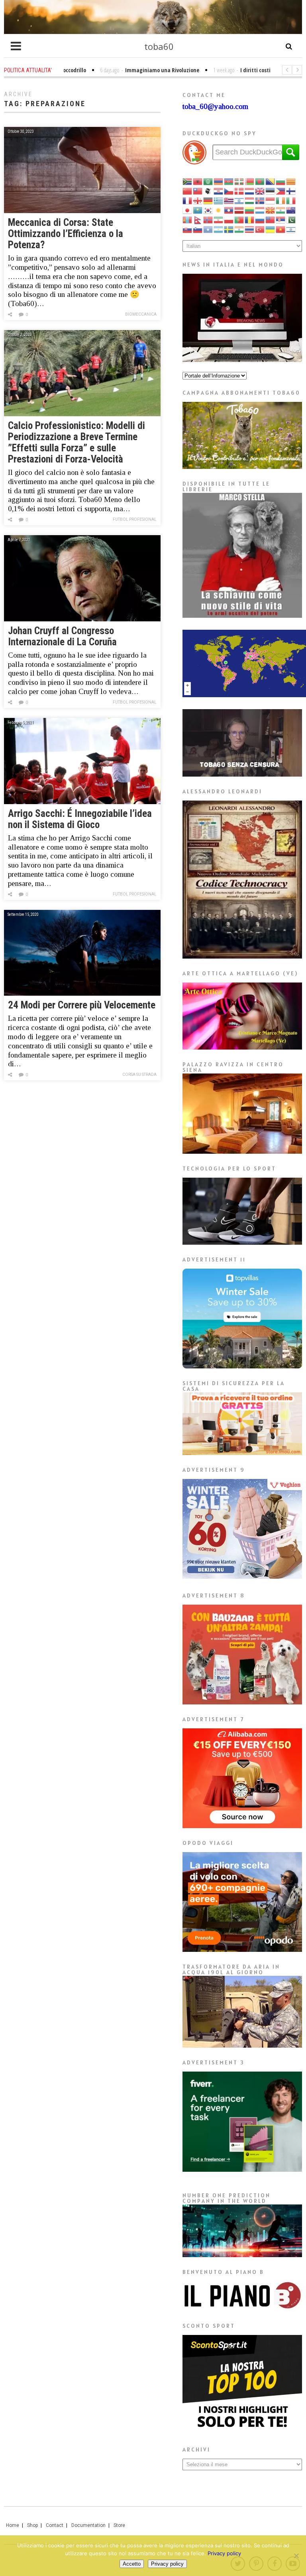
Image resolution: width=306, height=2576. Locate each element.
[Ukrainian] (271, 229)
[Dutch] (250, 191)
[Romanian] (250, 219)
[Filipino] (281, 191)
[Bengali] (260, 181)
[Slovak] (188, 229)
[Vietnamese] (281, 229)
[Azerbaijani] (229, 181)
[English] (260, 191)
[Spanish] (219, 229)
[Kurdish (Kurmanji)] (219, 210)
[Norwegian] (208, 219)
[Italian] (291, 200)
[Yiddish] (291, 229)
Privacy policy (224, 2553)
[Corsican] (208, 191)
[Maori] (291, 210)
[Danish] (239, 191)
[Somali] (208, 229)
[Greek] (219, 200)
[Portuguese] (239, 219)
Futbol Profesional (135, 519)
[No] (296, 2556)
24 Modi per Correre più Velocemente (82, 1005)
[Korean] (208, 210)
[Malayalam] (281, 210)
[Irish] (281, 200)
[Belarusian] (250, 181)
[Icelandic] (260, 200)
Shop (32, 2525)
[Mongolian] (188, 219)
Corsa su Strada (139, 1074)
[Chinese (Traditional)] (198, 191)
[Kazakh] (198, 210)
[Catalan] (291, 181)
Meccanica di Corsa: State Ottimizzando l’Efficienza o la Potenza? (66, 234)
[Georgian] (198, 200)
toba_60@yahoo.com (215, 106)
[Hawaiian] (229, 200)
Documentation (88, 2525)
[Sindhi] (291, 219)
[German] (208, 200)
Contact (55, 2525)
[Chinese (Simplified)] (188, 191)
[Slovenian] (198, 229)
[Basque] (239, 181)
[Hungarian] (250, 200)
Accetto (132, 2564)
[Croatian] (219, 191)
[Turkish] (260, 229)
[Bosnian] (271, 181)
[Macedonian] (271, 210)
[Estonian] (271, 191)
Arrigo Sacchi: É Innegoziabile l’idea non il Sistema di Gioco (80, 819)
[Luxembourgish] (260, 210)
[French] (188, 200)
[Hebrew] (239, 200)
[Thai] (250, 229)
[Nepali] (198, 219)
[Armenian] (219, 181)
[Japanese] (188, 210)
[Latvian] (239, 210)
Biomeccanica (141, 314)
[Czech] (229, 191)
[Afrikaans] (188, 181)
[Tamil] (239, 229)
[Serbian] (281, 219)
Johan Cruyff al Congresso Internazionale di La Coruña (62, 636)
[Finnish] (291, 191)
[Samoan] (271, 219)
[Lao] (229, 210)
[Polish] (229, 219)
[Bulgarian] (281, 181)
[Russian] (260, 219)
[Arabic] (208, 181)
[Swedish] (229, 229)
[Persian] (219, 219)
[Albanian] (198, 181)
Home (13, 2525)
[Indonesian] (271, 200)
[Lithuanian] (250, 210)
